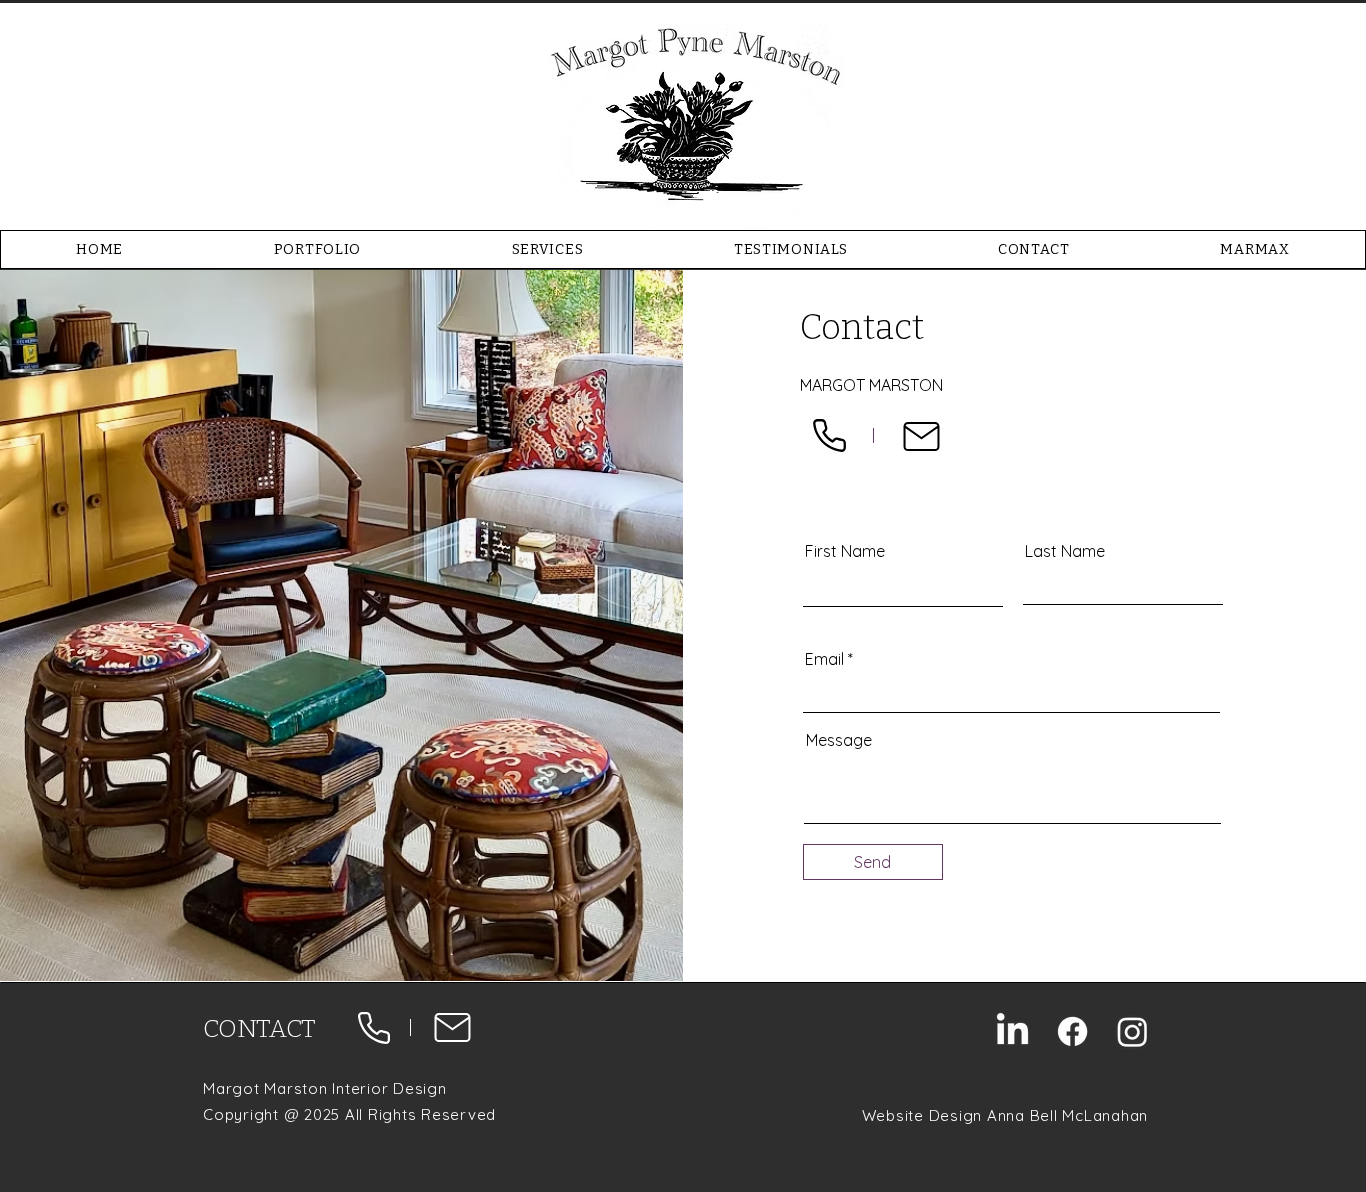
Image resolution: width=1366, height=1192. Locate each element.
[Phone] (829, 435)
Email (824, 659)
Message (839, 740)
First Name (845, 551)
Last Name (1065, 551)
